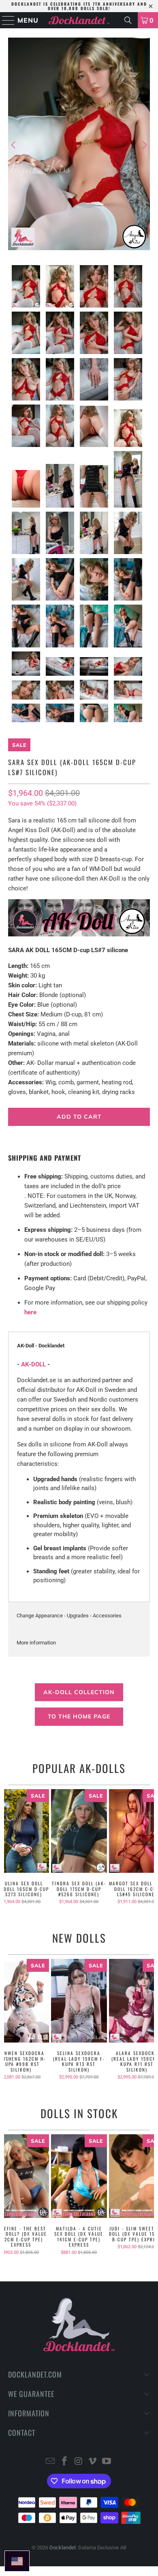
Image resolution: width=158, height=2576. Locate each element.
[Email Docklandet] (51, 2462)
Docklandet (63, 2548)
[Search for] (128, 20)
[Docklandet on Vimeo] (93, 2462)
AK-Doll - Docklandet (41, 1346)
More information (36, 1643)
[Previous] (14, 145)
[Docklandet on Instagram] (79, 2462)
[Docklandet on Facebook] (64, 2462)
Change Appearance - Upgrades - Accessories (69, 1616)
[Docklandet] (79, 20)
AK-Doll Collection (79, 1692)
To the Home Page (79, 1717)
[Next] (144, 145)
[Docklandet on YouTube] (107, 2462)
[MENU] (5, 20)
